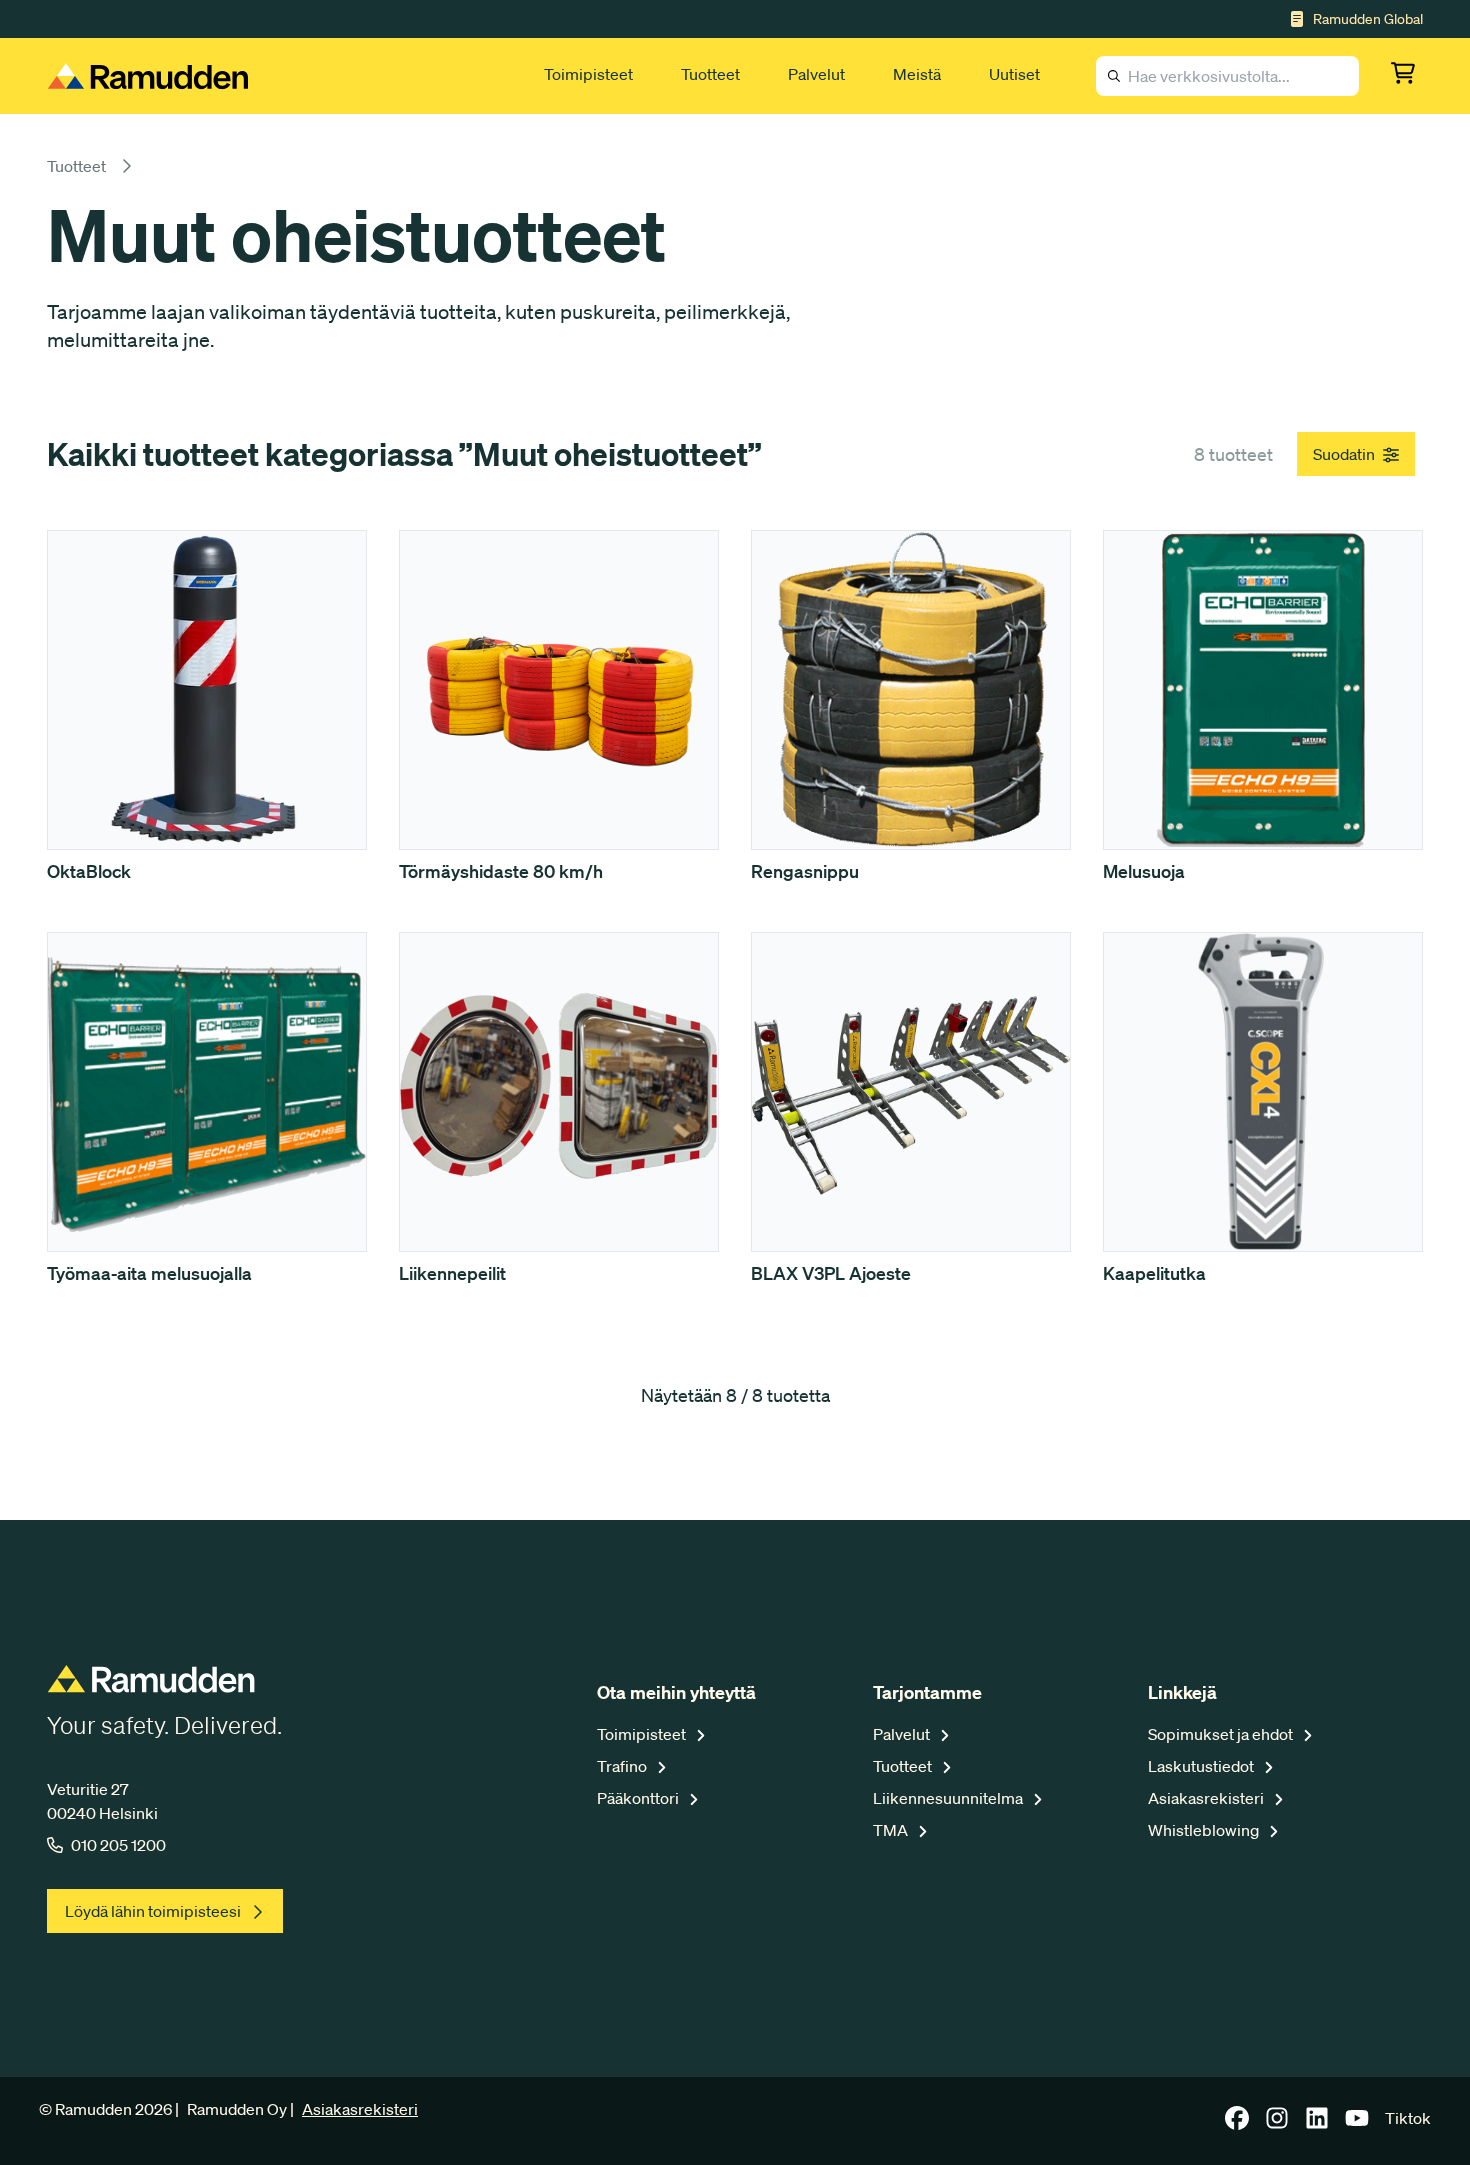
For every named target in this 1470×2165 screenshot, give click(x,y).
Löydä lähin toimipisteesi (153, 1911)
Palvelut (816, 74)
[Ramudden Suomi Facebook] (1237, 2124)
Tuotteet (710, 74)
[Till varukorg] (1407, 76)
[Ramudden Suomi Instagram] (1277, 2124)
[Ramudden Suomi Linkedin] (1317, 2124)
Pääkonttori (639, 1798)
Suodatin (1344, 454)
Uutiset (1014, 74)
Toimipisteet (588, 74)
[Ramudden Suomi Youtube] (1357, 2124)
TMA (892, 1830)
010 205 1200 (118, 1845)
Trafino (623, 1766)
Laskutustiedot (1202, 1766)
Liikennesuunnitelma (949, 1798)
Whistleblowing (1205, 1830)
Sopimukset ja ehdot (1222, 1734)
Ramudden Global (1368, 19)
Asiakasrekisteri (1207, 1798)
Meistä (917, 74)
